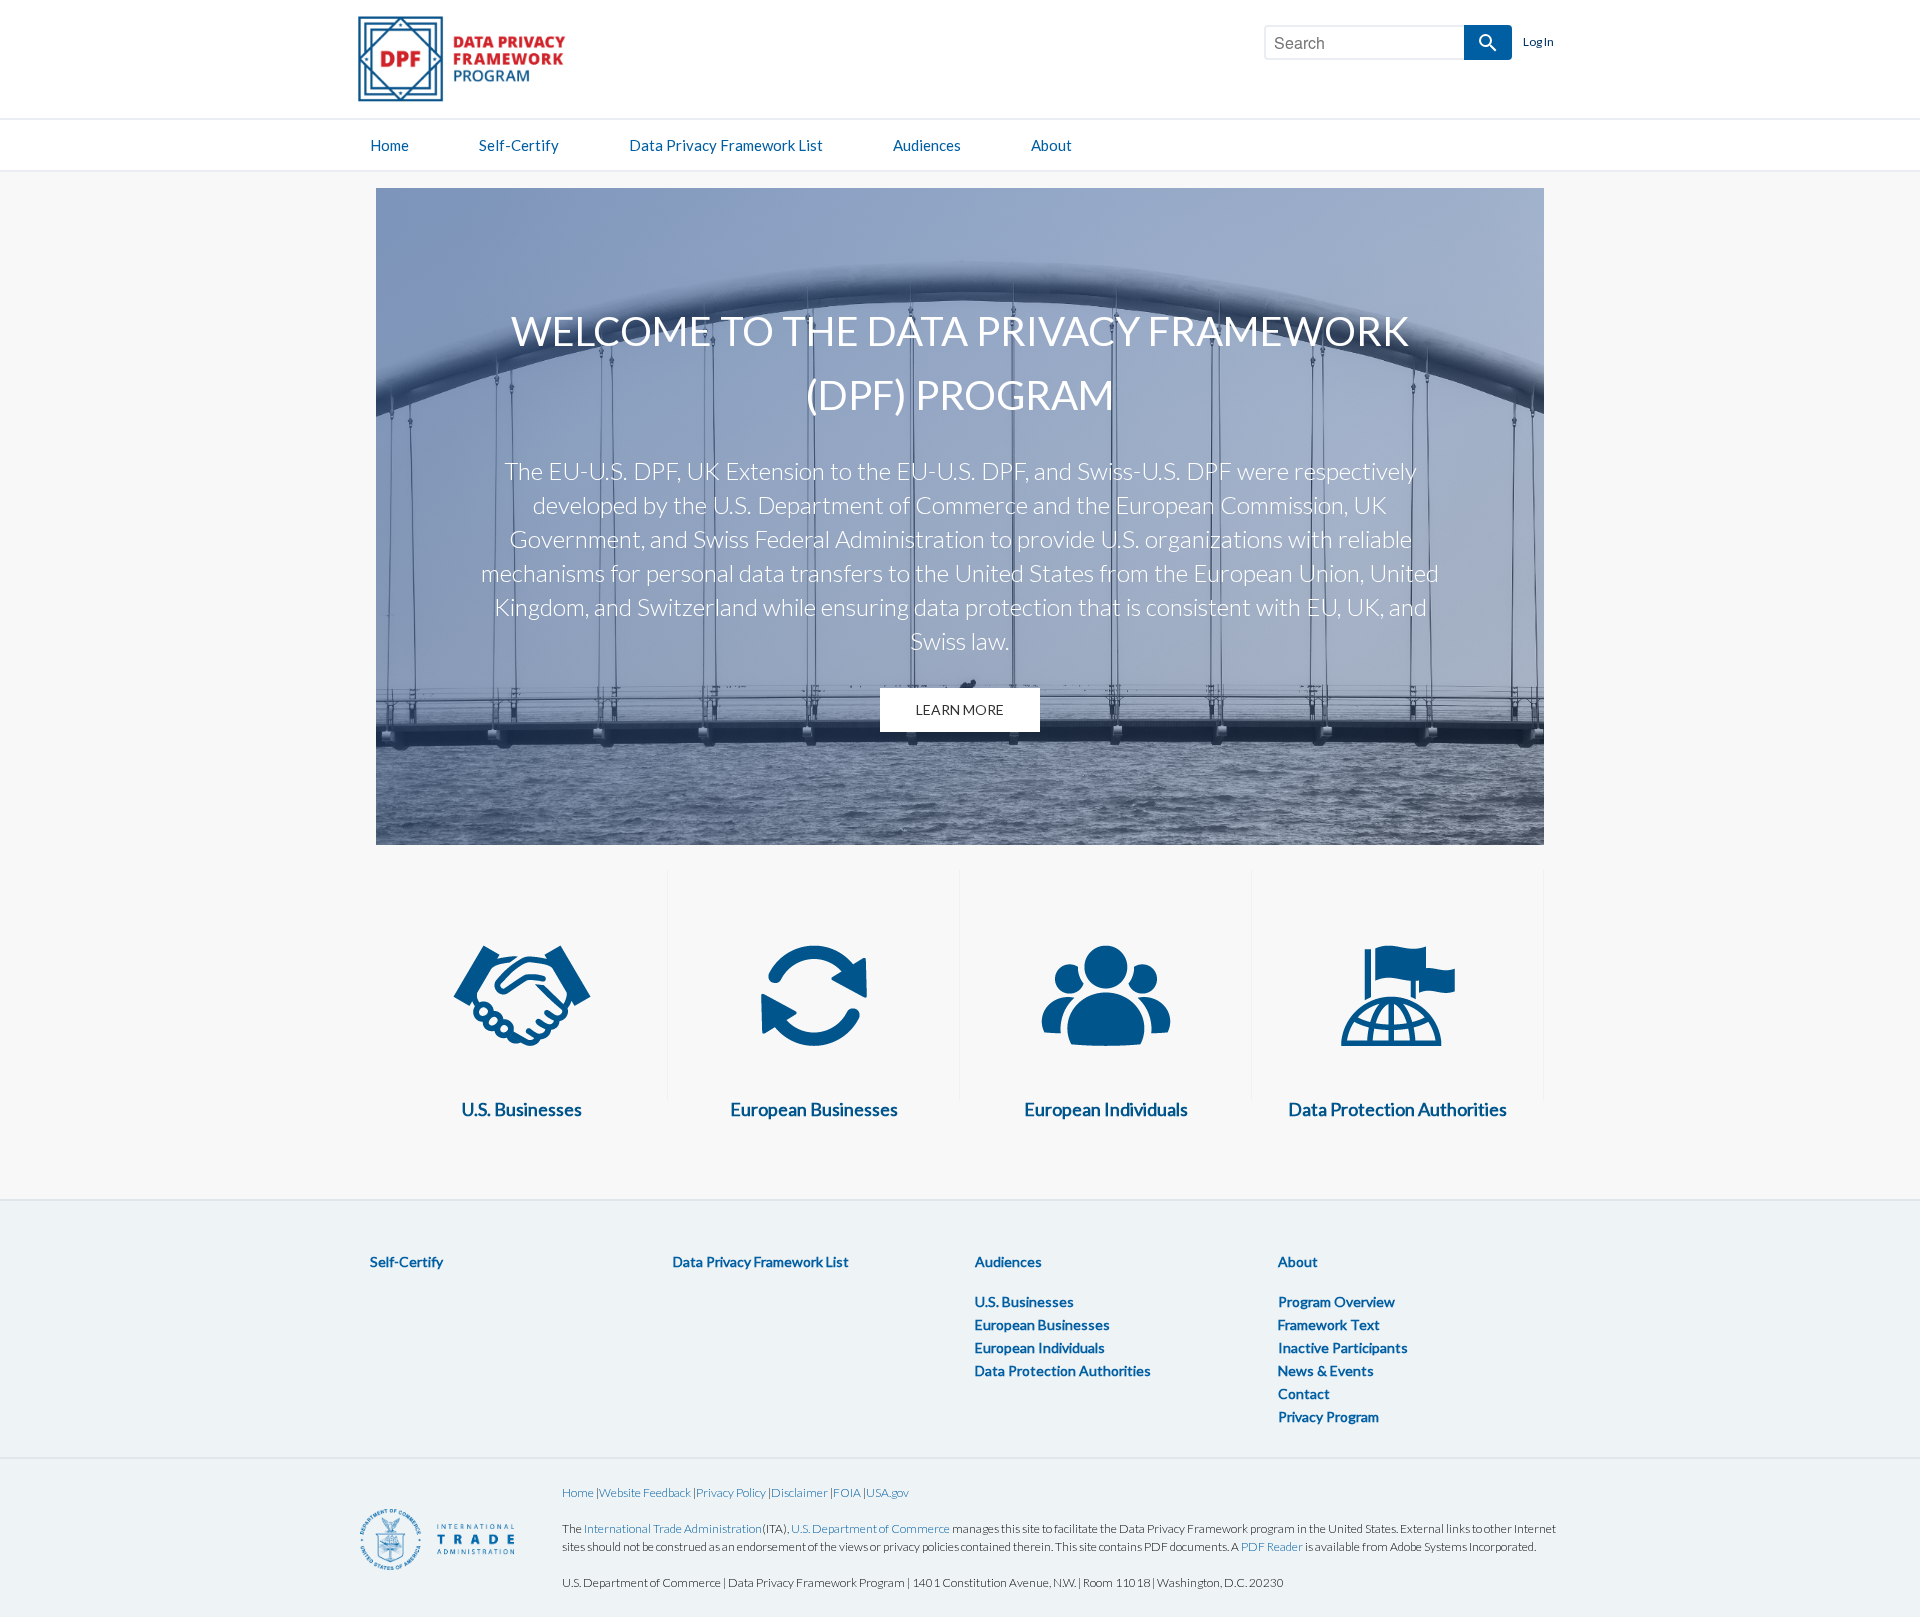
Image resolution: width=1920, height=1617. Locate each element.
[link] (480, 58)
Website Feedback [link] (645, 1492)
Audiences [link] (927, 145)
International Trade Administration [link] (673, 1528)
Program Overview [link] (1336, 1301)
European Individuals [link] (1040, 1347)
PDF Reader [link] (1272, 1546)
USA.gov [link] (887, 1492)
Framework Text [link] (1329, 1324)
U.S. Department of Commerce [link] (870, 1528)
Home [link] (389, 145)
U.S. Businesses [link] (1024, 1301)
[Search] (1488, 42)
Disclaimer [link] (799, 1492)
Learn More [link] (960, 709)
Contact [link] (1304, 1393)
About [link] (1051, 145)
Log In (1538, 41)
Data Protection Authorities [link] (1063, 1370)
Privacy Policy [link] (731, 1492)
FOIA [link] (847, 1492)
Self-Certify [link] (519, 145)
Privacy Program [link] (1328, 1416)
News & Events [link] (1326, 1370)
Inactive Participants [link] (1343, 1347)
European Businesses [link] (1042, 1324)
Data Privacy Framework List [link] (726, 145)
